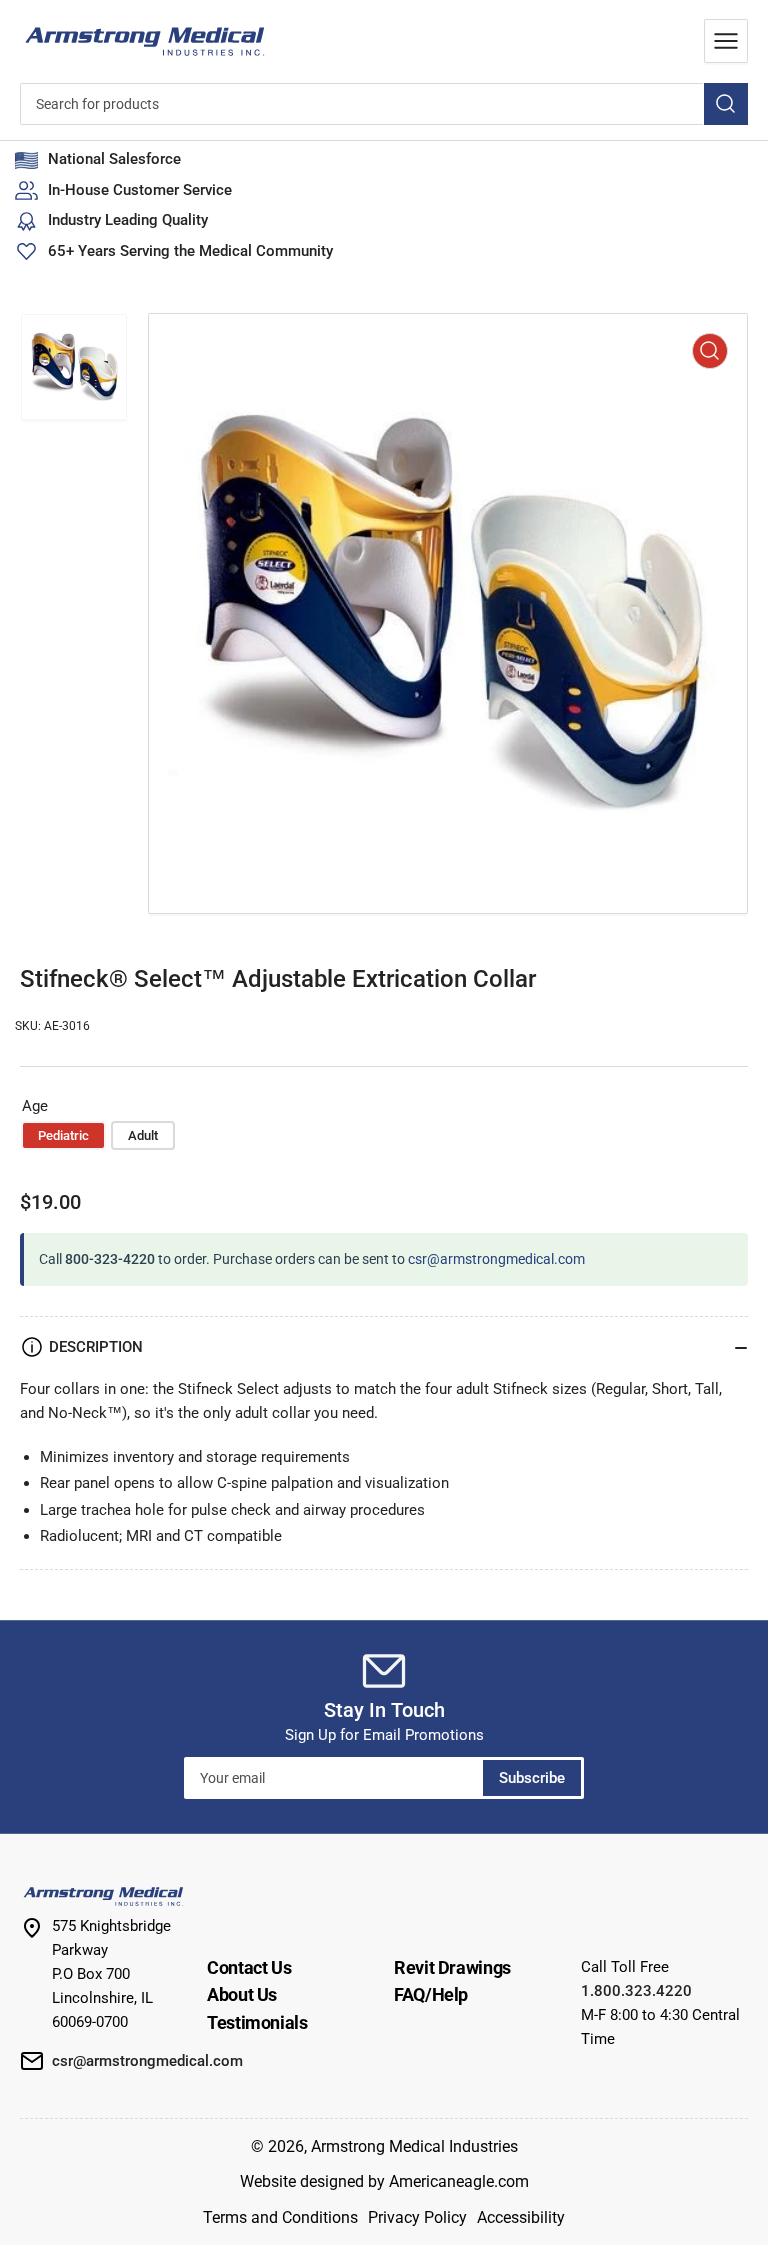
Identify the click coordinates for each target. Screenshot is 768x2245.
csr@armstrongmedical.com (496, 1259)
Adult (143, 1135)
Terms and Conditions (280, 2217)
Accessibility (521, 2217)
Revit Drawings (452, 1967)
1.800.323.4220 (636, 1991)
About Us (242, 1994)
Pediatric (63, 1135)
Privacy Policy (417, 2217)
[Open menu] (726, 41)
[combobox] (384, 104)
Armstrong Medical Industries (414, 2146)
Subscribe (532, 1778)
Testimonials (257, 2022)
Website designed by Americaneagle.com (384, 2181)
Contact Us (249, 1967)
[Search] (726, 104)
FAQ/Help (431, 1994)
